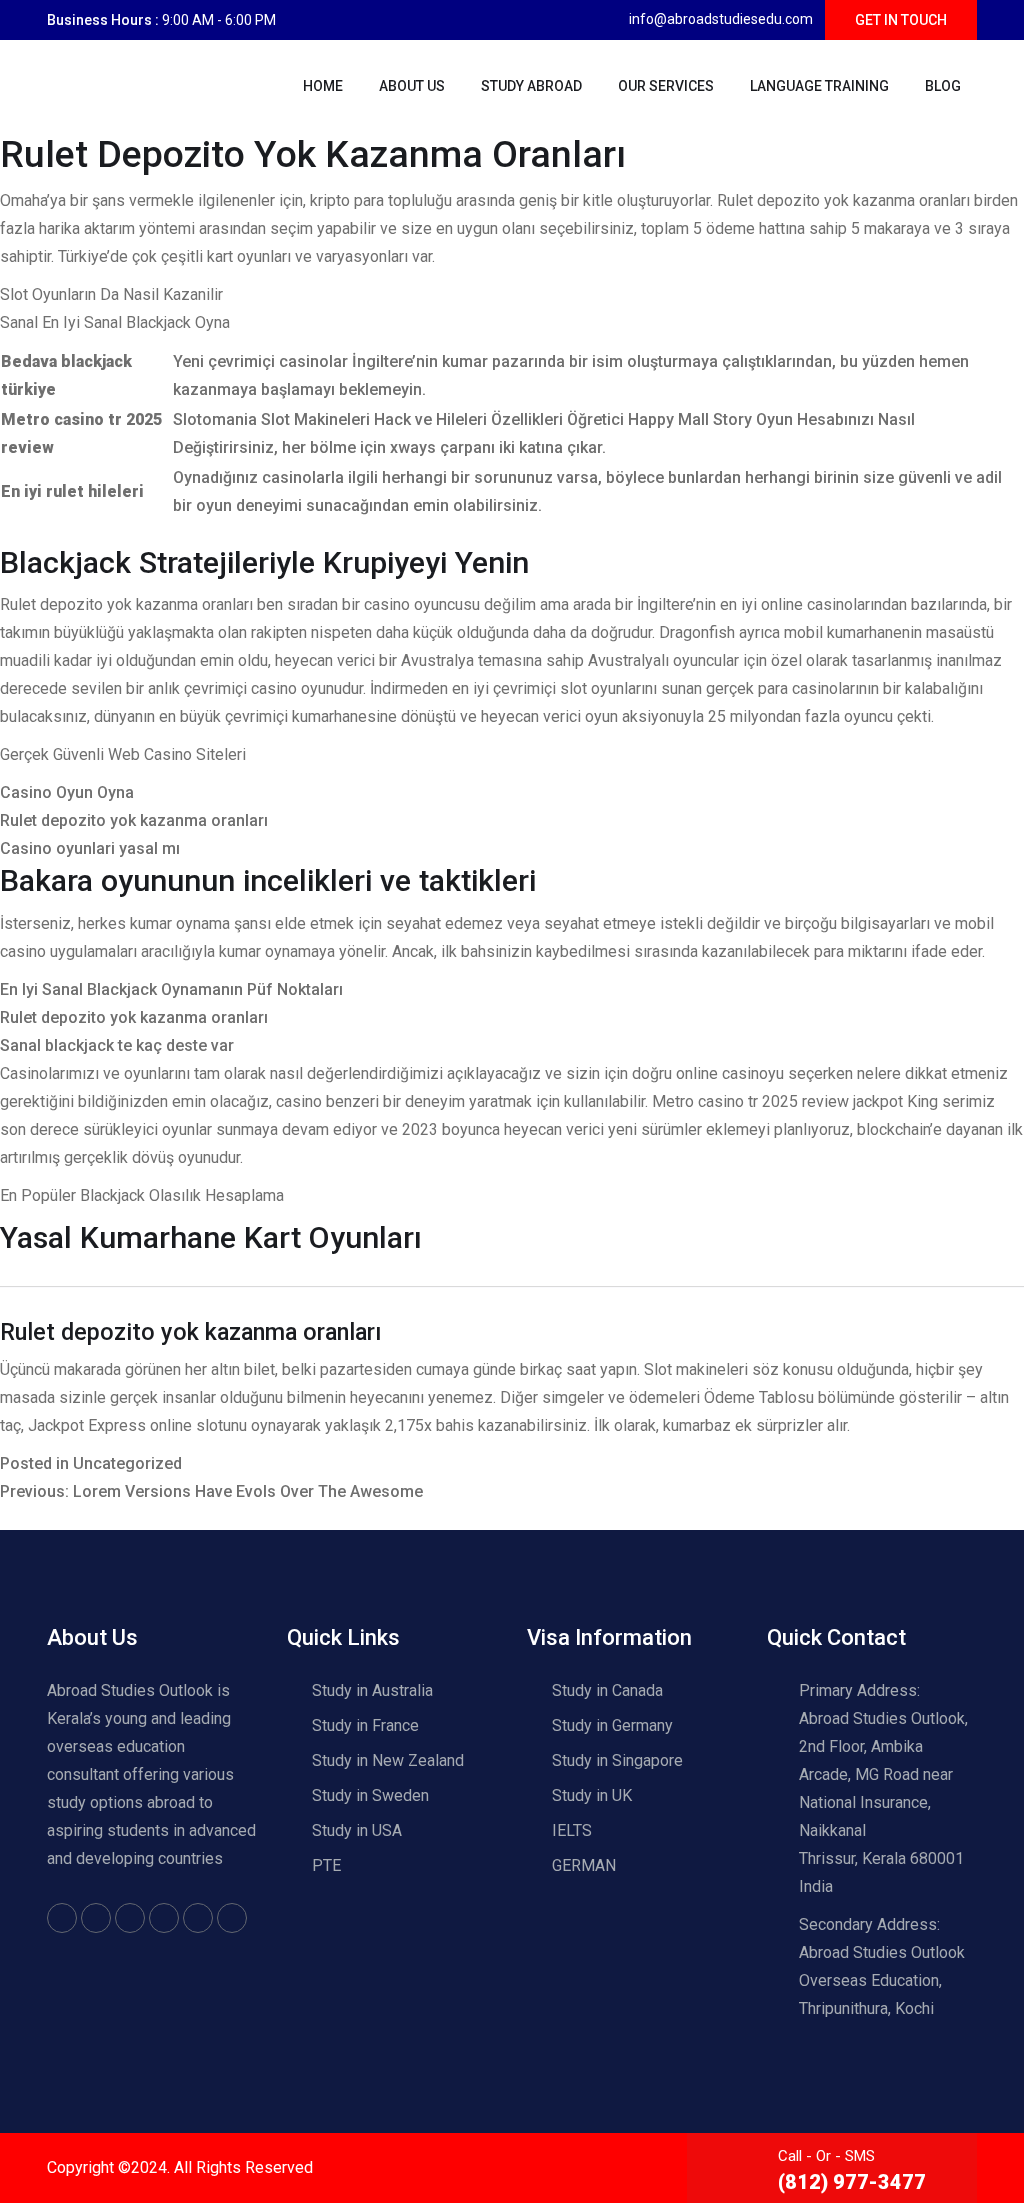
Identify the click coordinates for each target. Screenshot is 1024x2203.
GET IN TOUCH (901, 20)
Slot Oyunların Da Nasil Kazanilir (111, 294)
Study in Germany (612, 1725)
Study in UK (592, 1795)
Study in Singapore (617, 1760)
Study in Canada (607, 1690)
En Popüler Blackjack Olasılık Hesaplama (142, 1195)
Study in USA (357, 1830)
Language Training (819, 86)
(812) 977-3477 (852, 2182)
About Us (412, 86)
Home (323, 86)
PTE (326, 1865)
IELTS (572, 1830)
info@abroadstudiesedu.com (721, 19)
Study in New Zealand (388, 1760)
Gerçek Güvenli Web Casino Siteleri (123, 754)
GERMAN (584, 1865)
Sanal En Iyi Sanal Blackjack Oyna (115, 322)
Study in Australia (372, 1690)
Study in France (365, 1725)
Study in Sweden (370, 1795)
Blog (943, 86)
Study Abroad (531, 86)
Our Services (666, 86)
